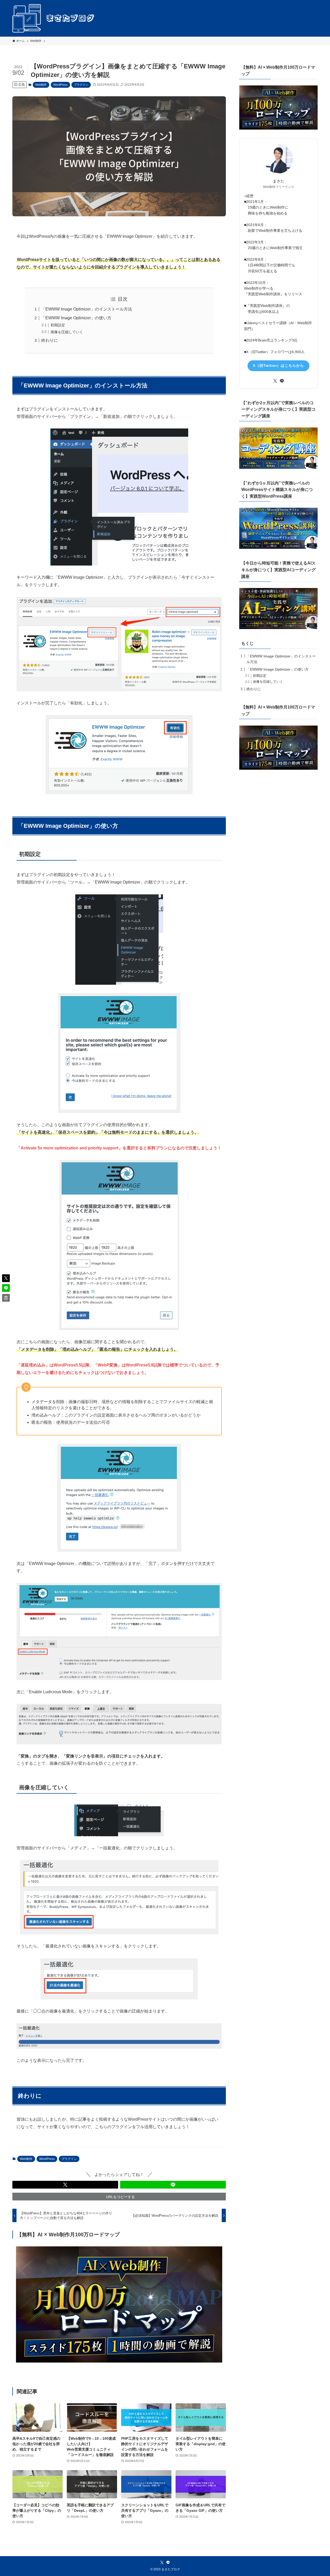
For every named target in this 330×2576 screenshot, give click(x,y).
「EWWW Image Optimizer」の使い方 (76, 318)
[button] (65, 2185)
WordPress (60, 85)
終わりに (49, 340)
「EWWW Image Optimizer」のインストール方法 (87, 309)
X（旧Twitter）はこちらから (278, 365)
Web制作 (41, 85)
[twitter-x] (275, 381)
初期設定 (58, 325)
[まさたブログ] (54, 18)
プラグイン (81, 85)
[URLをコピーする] (6, 1298)
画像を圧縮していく (67, 332)
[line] (282, 381)
